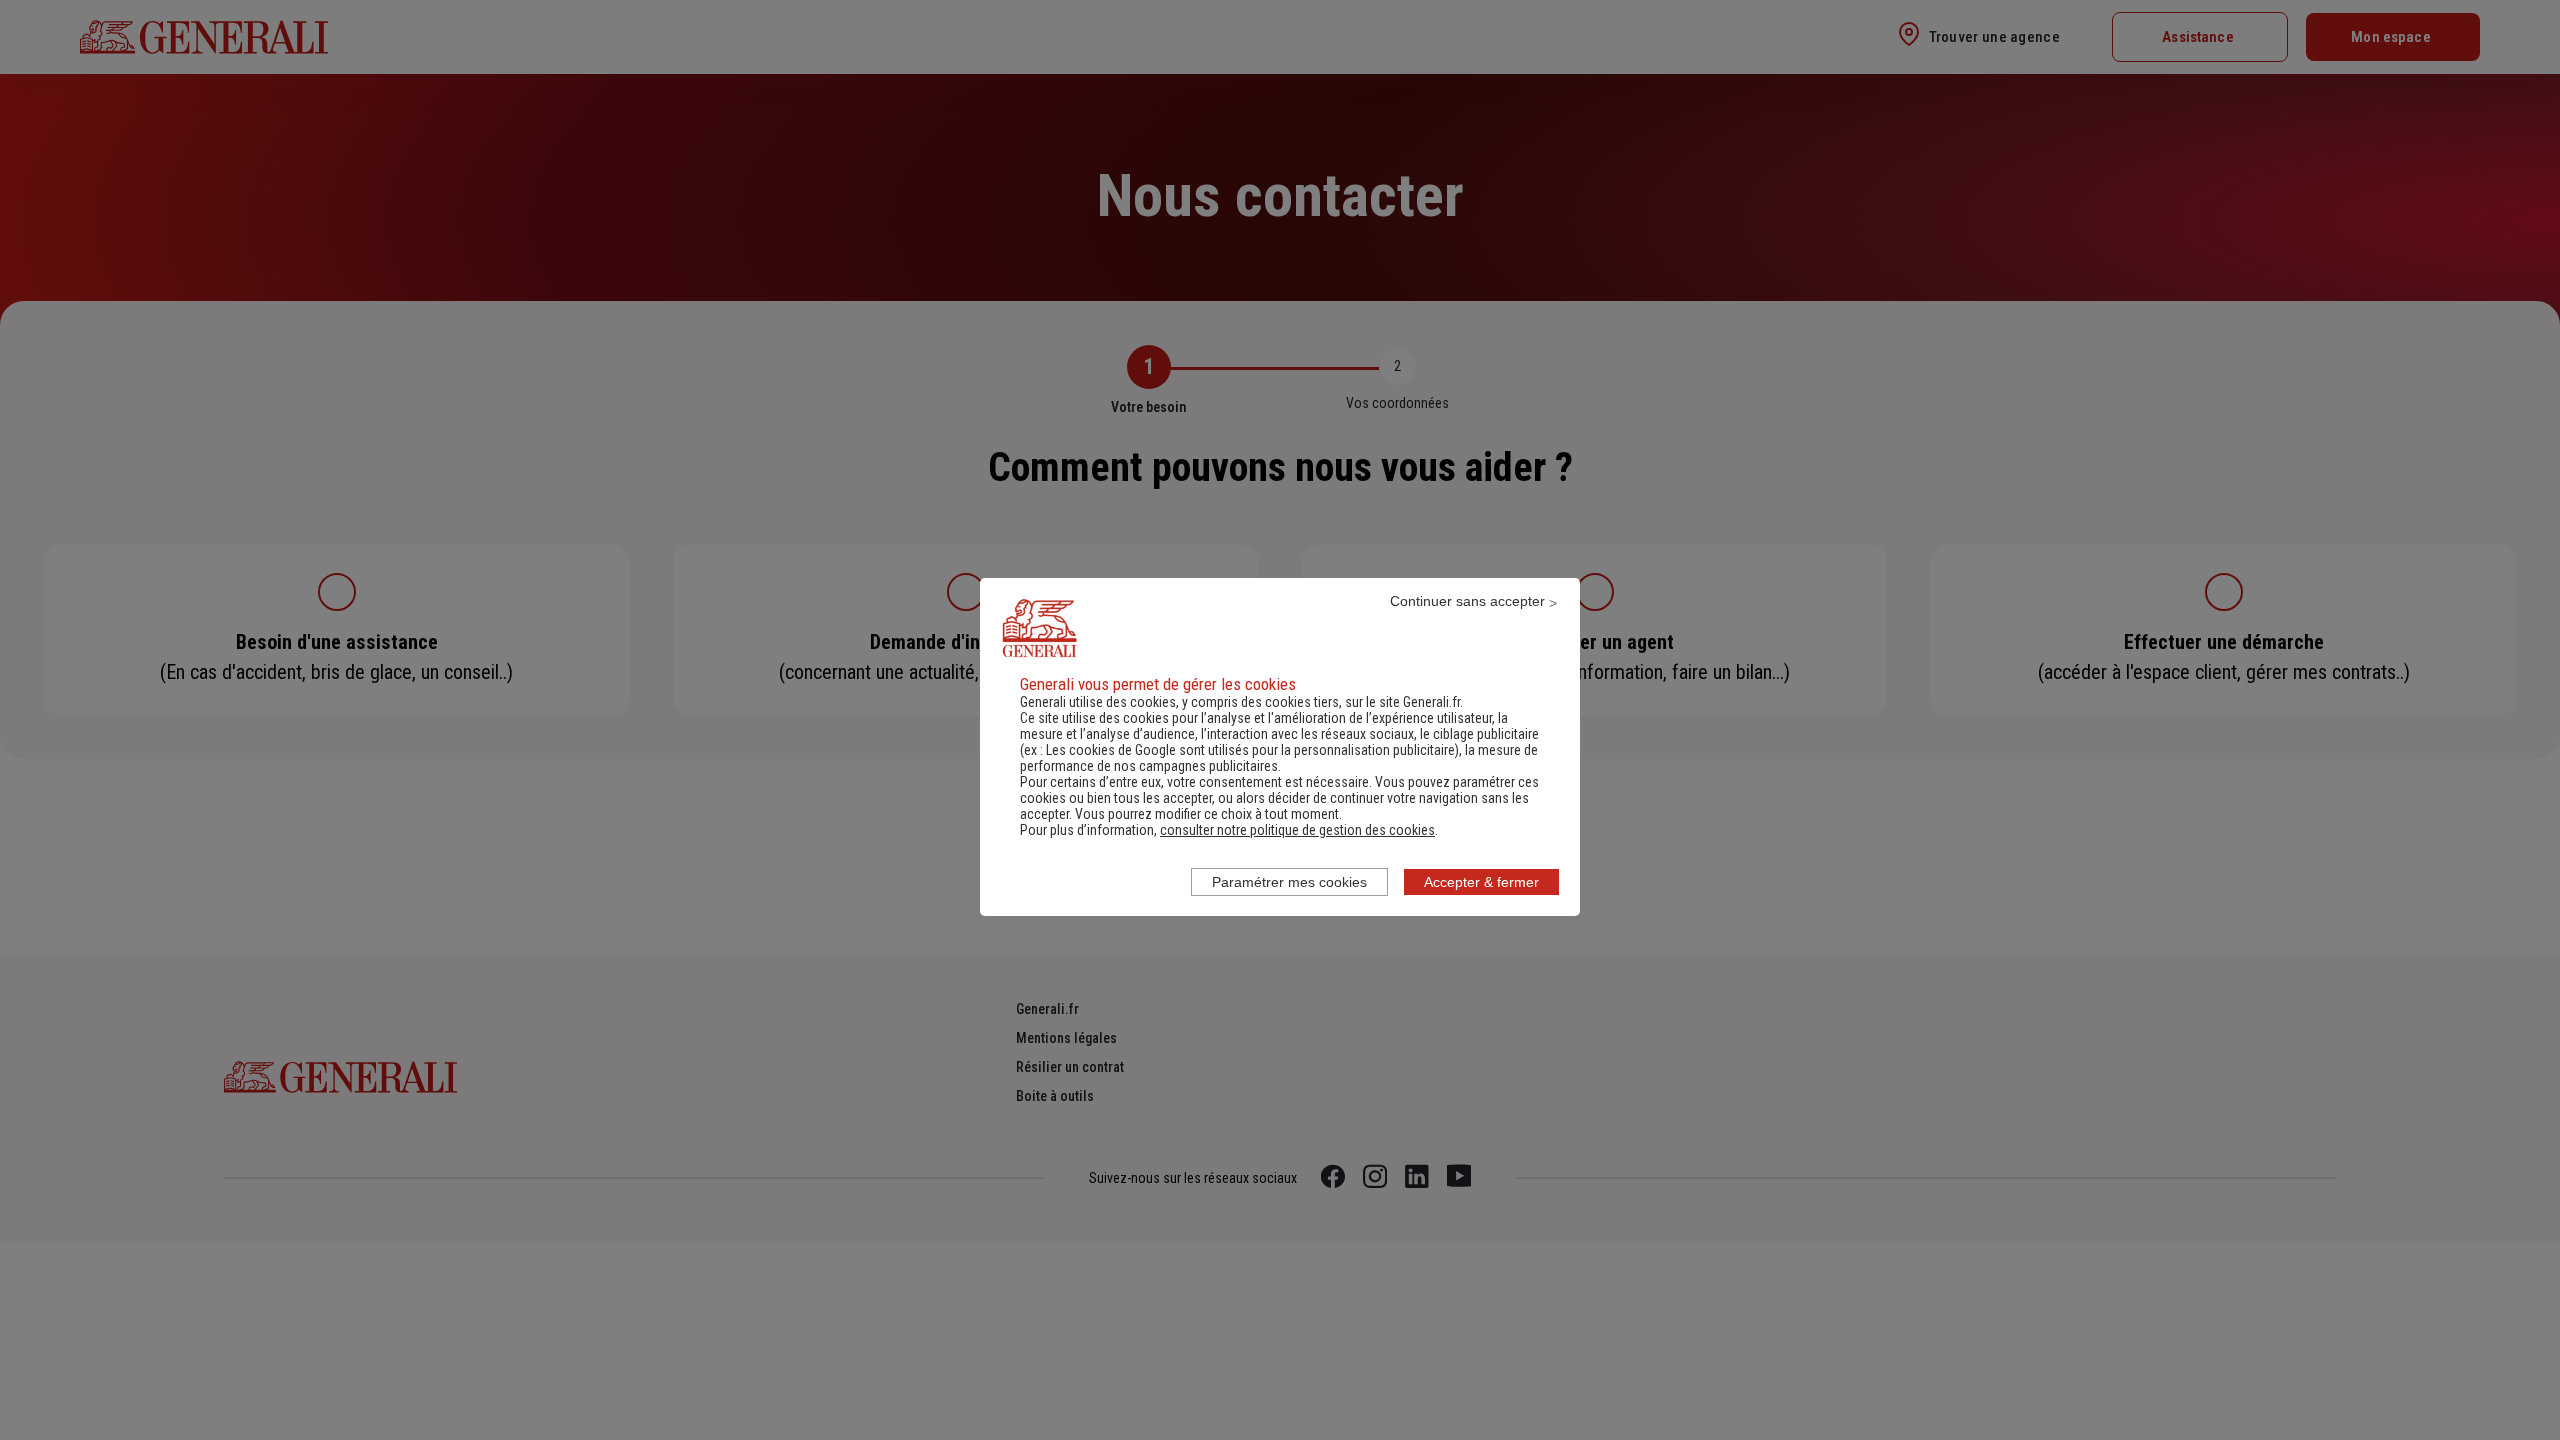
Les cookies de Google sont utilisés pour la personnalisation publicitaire (1250, 750)
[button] (1297, 830)
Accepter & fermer (1481, 882)
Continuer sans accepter (1467, 601)
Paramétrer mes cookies (1289, 882)
